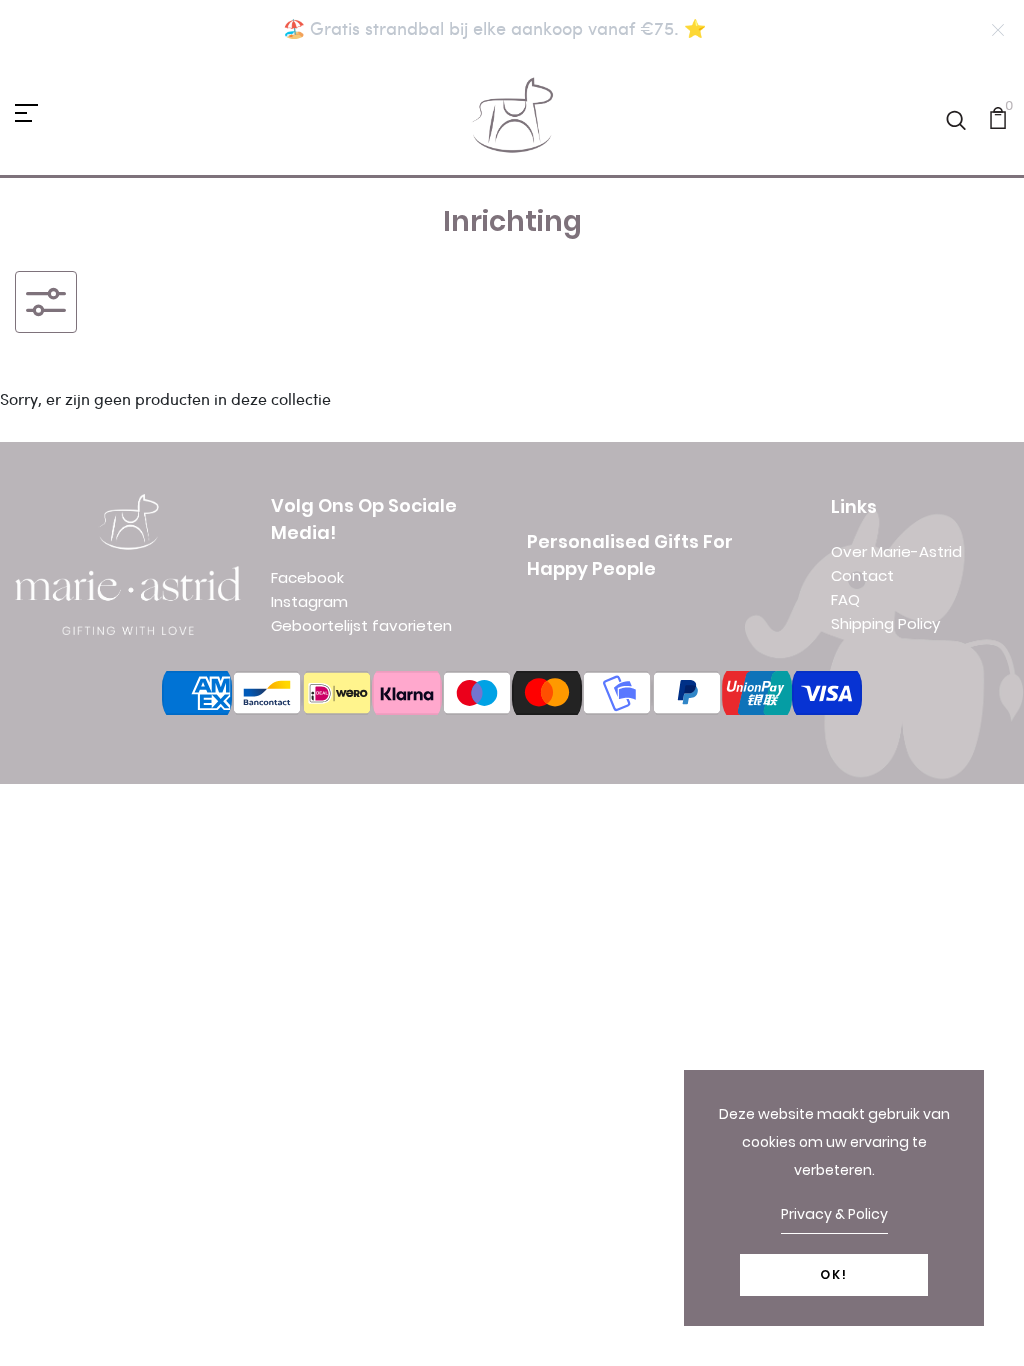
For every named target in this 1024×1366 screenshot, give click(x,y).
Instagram (309, 601)
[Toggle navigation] (46, 302)
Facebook (307, 577)
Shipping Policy (885, 623)
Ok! (834, 1274)
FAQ (845, 599)
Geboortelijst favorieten (361, 625)
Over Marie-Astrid (896, 551)
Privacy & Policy (834, 1214)
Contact (862, 575)
